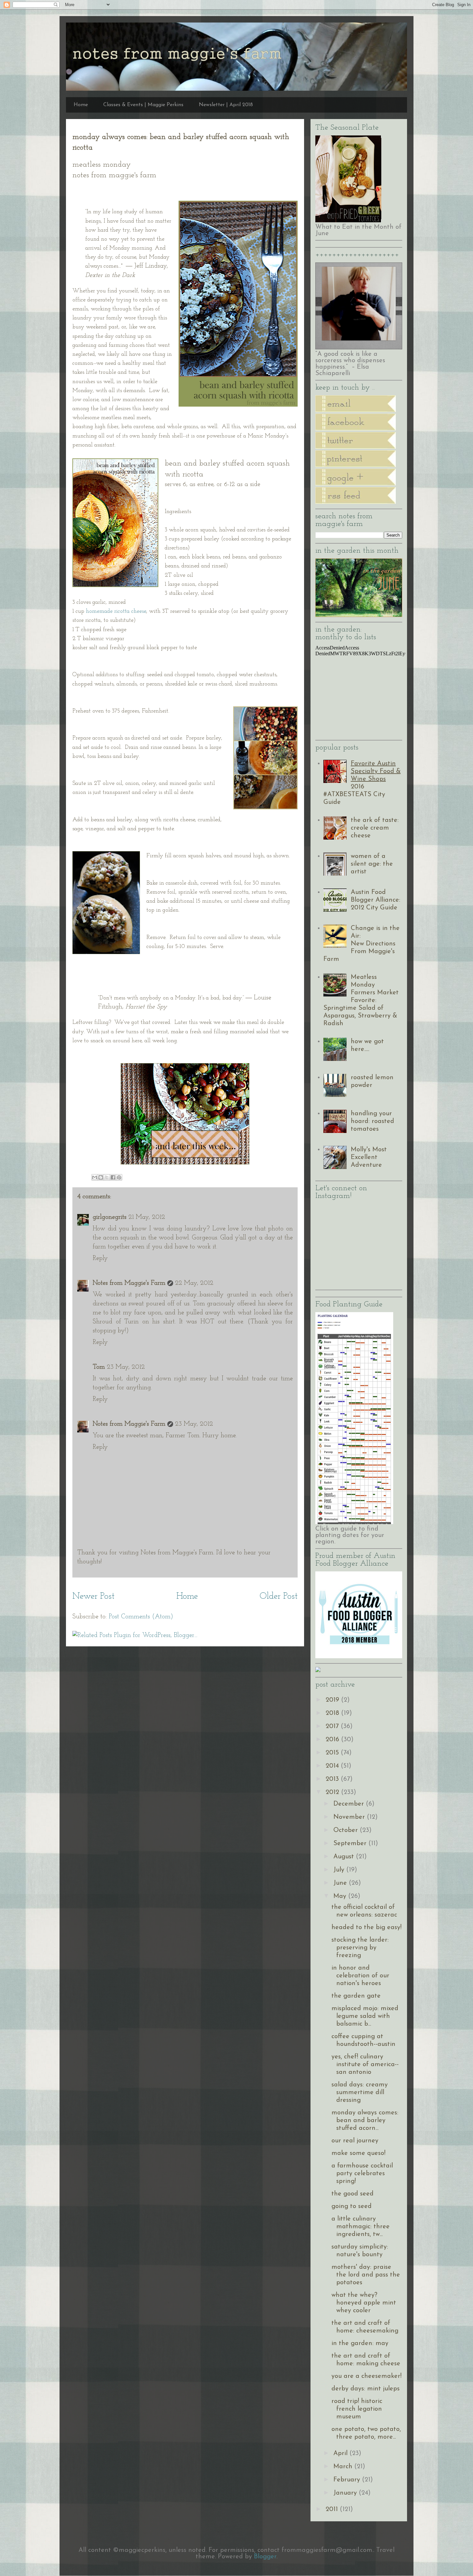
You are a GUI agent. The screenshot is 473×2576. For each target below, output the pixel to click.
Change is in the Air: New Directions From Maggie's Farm (362, 944)
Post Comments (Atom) (141, 1617)
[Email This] (95, 1177)
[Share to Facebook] (113, 1177)
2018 (333, 1713)
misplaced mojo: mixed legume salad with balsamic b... (365, 2016)
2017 (333, 1726)
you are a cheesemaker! (366, 2376)
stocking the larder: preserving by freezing (360, 1948)
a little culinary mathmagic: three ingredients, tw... (361, 2227)
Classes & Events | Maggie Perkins (143, 105)
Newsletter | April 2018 (226, 105)
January (346, 2493)
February (348, 2480)
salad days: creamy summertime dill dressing (360, 2093)
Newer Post (93, 1596)
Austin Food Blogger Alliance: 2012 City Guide (376, 900)
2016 (333, 1740)
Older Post (279, 1596)
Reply (100, 1258)
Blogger (265, 2557)
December (350, 1804)
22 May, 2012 (194, 1283)
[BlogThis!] (101, 1177)
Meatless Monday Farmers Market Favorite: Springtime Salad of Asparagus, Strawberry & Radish (361, 1000)
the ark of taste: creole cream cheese (375, 828)
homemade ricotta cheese (116, 612)
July (340, 1870)
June (341, 1883)
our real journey (355, 2141)
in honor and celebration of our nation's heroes (360, 1976)
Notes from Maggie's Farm (129, 1283)
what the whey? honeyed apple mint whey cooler (364, 2303)
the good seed (352, 2194)
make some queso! (358, 2153)
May (341, 1896)
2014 (333, 1766)
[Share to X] (107, 1177)
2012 (333, 1792)
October (347, 1830)
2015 (333, 1753)
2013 (333, 1779)
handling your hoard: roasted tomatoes (372, 1121)
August (345, 1857)
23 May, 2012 (126, 1367)
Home (81, 105)
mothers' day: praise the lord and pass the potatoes (366, 2275)
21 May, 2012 (147, 1217)
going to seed (352, 2206)
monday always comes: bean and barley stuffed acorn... (365, 2121)
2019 (333, 1700)
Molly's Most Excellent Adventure (369, 1157)
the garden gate (356, 1996)
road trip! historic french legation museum (357, 2409)
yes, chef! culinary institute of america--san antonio (365, 2065)
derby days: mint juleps (366, 2389)
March (344, 2467)
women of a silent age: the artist (372, 864)
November (350, 1817)
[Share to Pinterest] (119, 1177)
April (341, 2453)
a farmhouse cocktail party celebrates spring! (362, 2174)
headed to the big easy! (366, 1927)
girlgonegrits (110, 1217)
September (351, 1844)
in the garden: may (360, 2343)
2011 (333, 2509)
